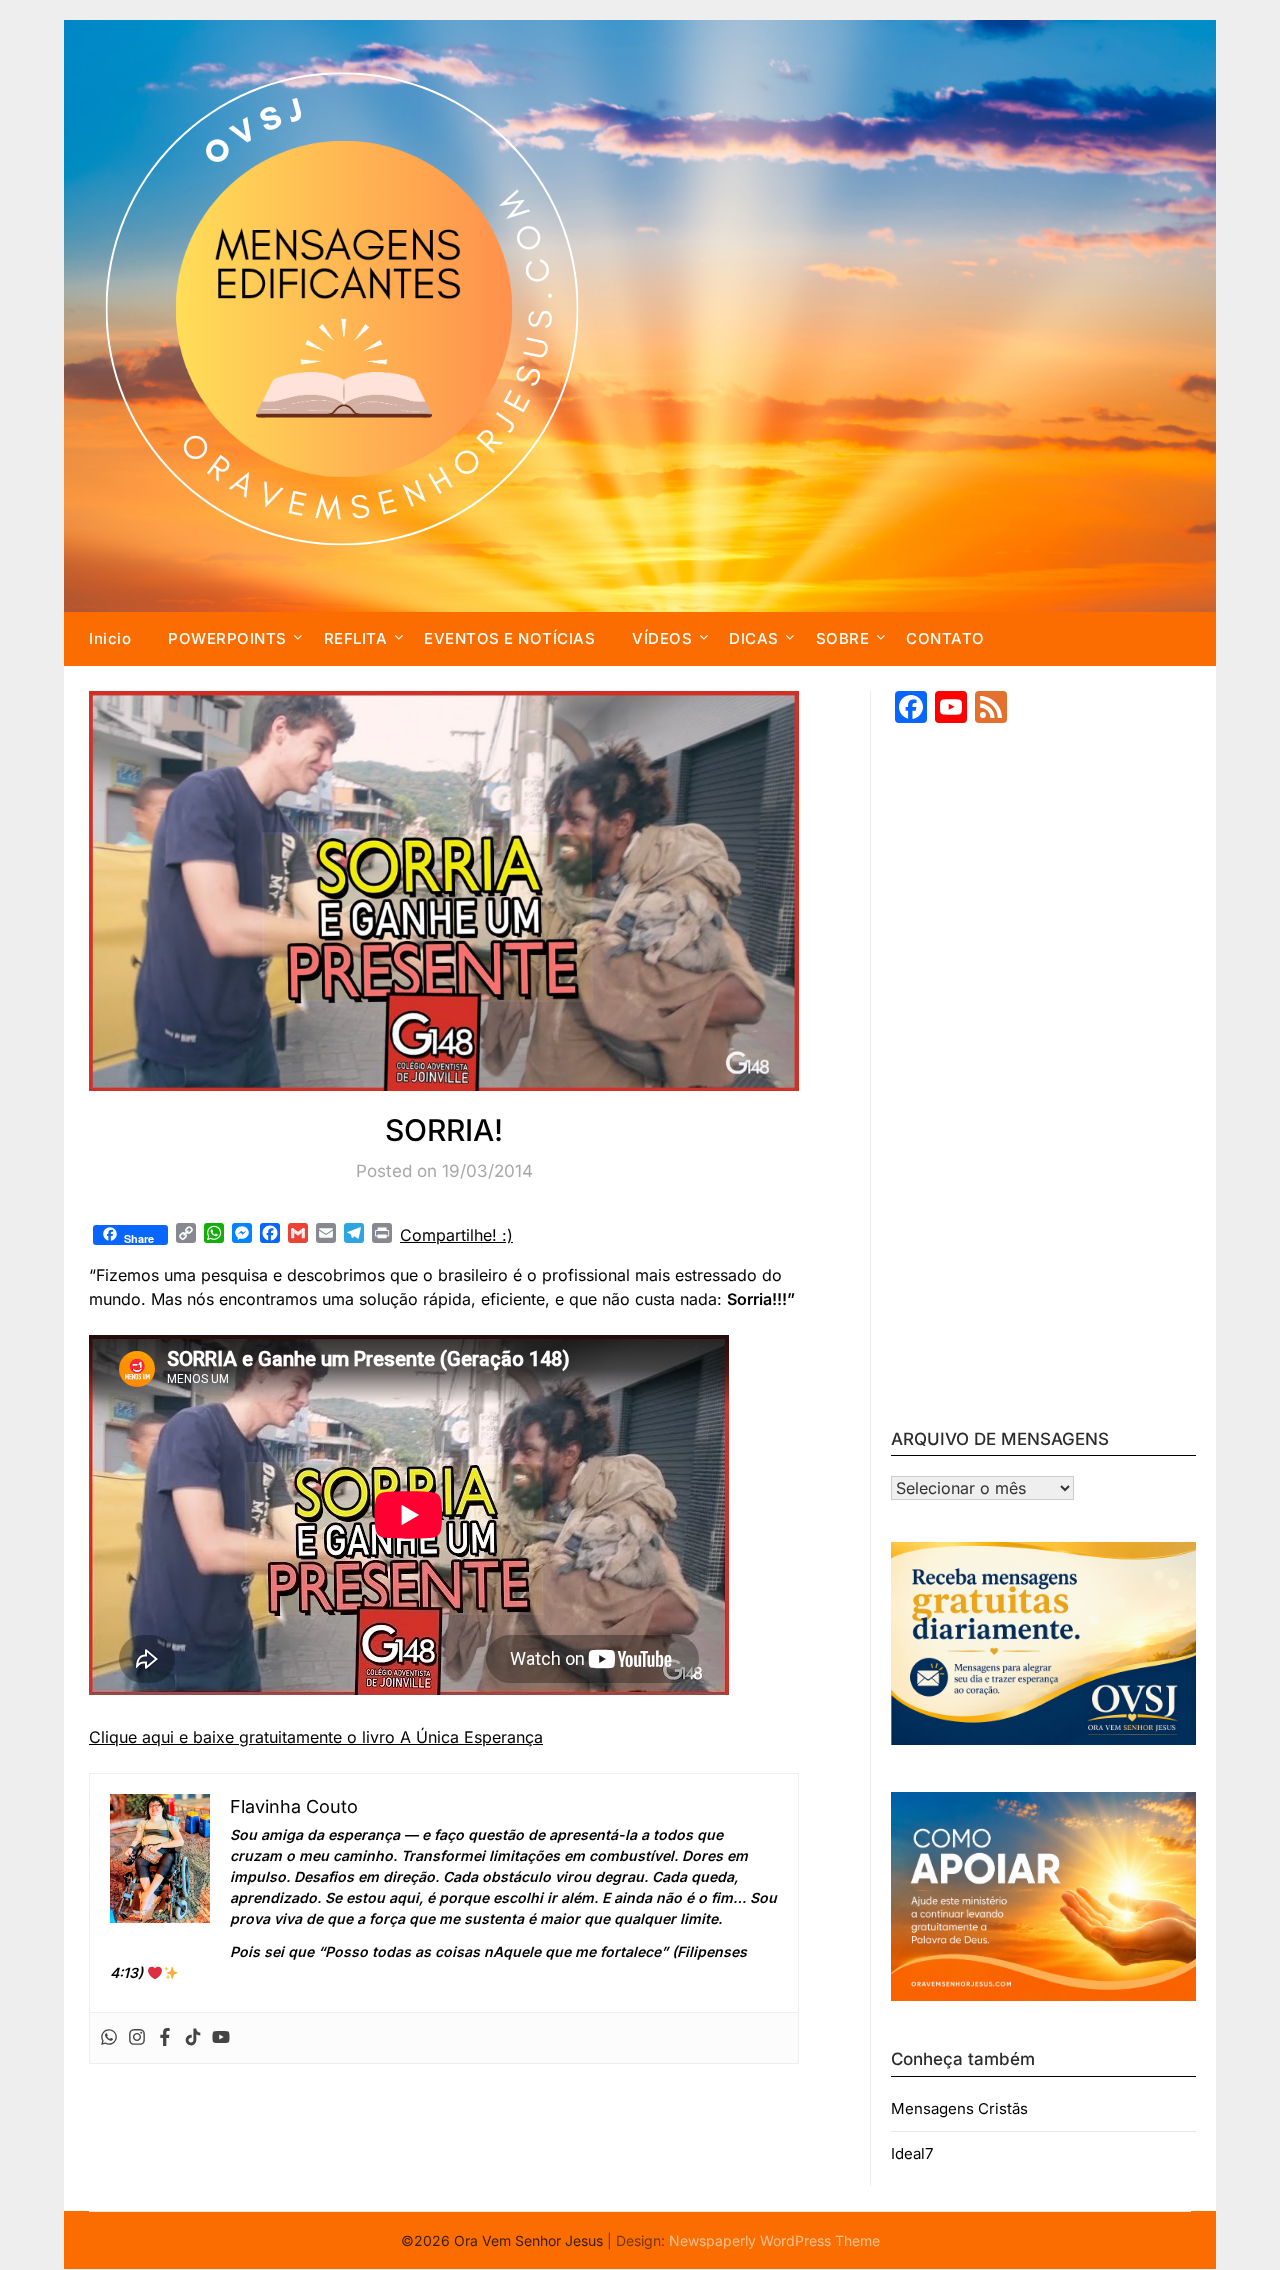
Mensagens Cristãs (959, 2108)
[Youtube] (221, 2038)
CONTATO (945, 638)
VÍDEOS (662, 638)
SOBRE (843, 638)
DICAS (754, 638)
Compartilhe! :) (456, 1235)
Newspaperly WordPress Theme (774, 2240)
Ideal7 (912, 2153)
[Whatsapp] (109, 2038)
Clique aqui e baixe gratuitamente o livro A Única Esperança (316, 1737)
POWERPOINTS (227, 638)
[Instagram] (137, 2038)
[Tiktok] (193, 2038)
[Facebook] (165, 2038)
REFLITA (356, 638)
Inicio (110, 638)
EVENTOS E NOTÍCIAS (509, 638)
